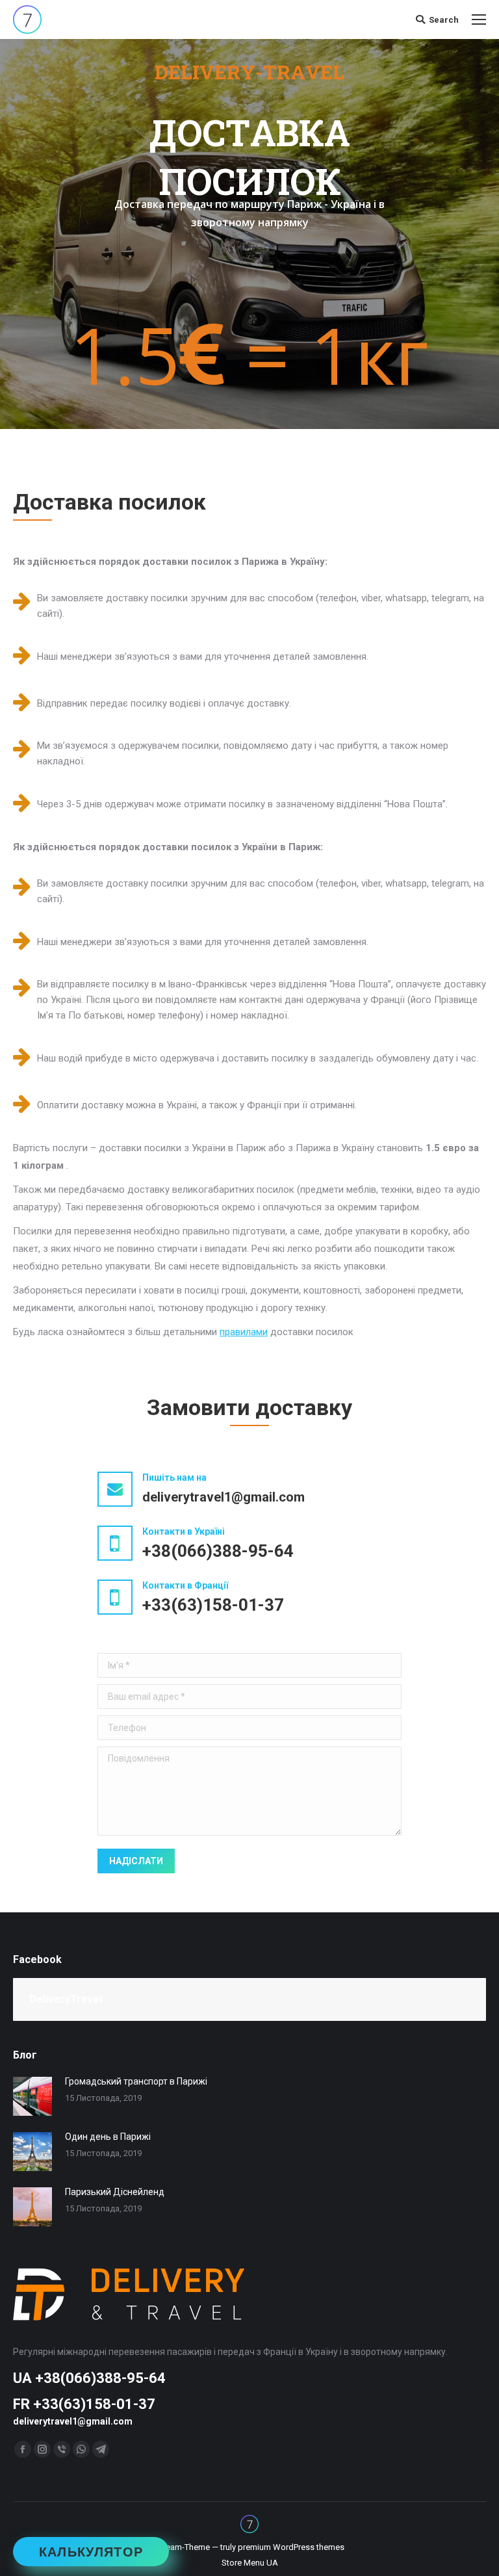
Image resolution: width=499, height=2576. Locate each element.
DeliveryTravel (66, 1999)
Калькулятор (91, 2552)
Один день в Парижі (108, 2137)
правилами (244, 1332)
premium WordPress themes (291, 2547)
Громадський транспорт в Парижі (136, 2081)
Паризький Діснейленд (115, 2192)
